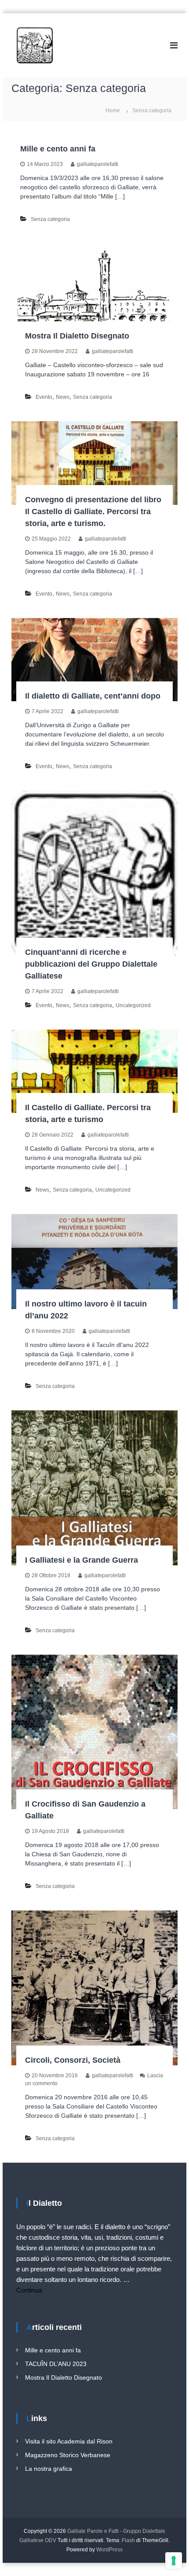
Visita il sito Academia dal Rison (69, 2441)
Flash (128, 2540)
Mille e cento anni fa (58, 149)
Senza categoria (50, 219)
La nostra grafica (49, 2469)
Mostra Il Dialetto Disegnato (77, 336)
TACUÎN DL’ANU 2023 (56, 2364)
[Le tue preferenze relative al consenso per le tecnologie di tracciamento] (174, 2561)
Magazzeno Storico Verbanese (68, 2455)
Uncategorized (133, 1005)
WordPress (109, 2550)
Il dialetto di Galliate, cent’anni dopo (93, 696)
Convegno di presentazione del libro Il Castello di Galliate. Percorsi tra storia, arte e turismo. (93, 512)
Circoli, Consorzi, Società (73, 2060)
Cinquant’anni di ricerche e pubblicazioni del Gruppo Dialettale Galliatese (91, 964)
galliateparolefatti (98, 164)
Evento (44, 397)
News (63, 397)
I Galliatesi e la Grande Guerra (82, 1560)
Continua (29, 2290)
